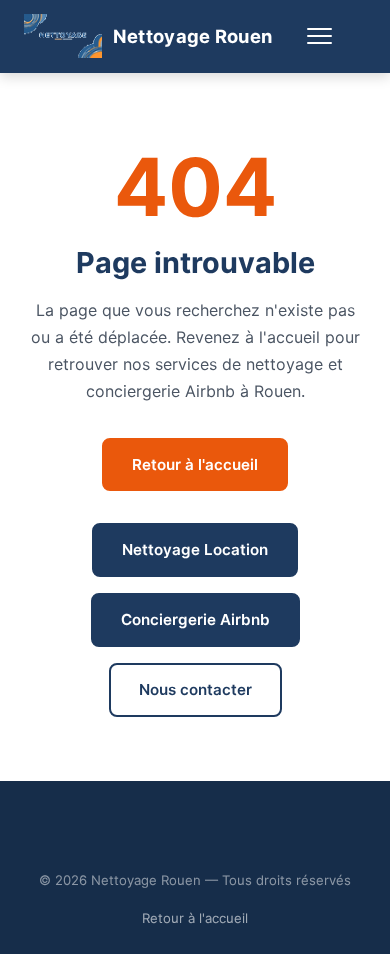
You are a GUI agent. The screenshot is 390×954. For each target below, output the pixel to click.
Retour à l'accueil (195, 464)
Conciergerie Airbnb (195, 619)
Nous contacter (195, 689)
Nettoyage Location (195, 549)
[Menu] (319, 36)
